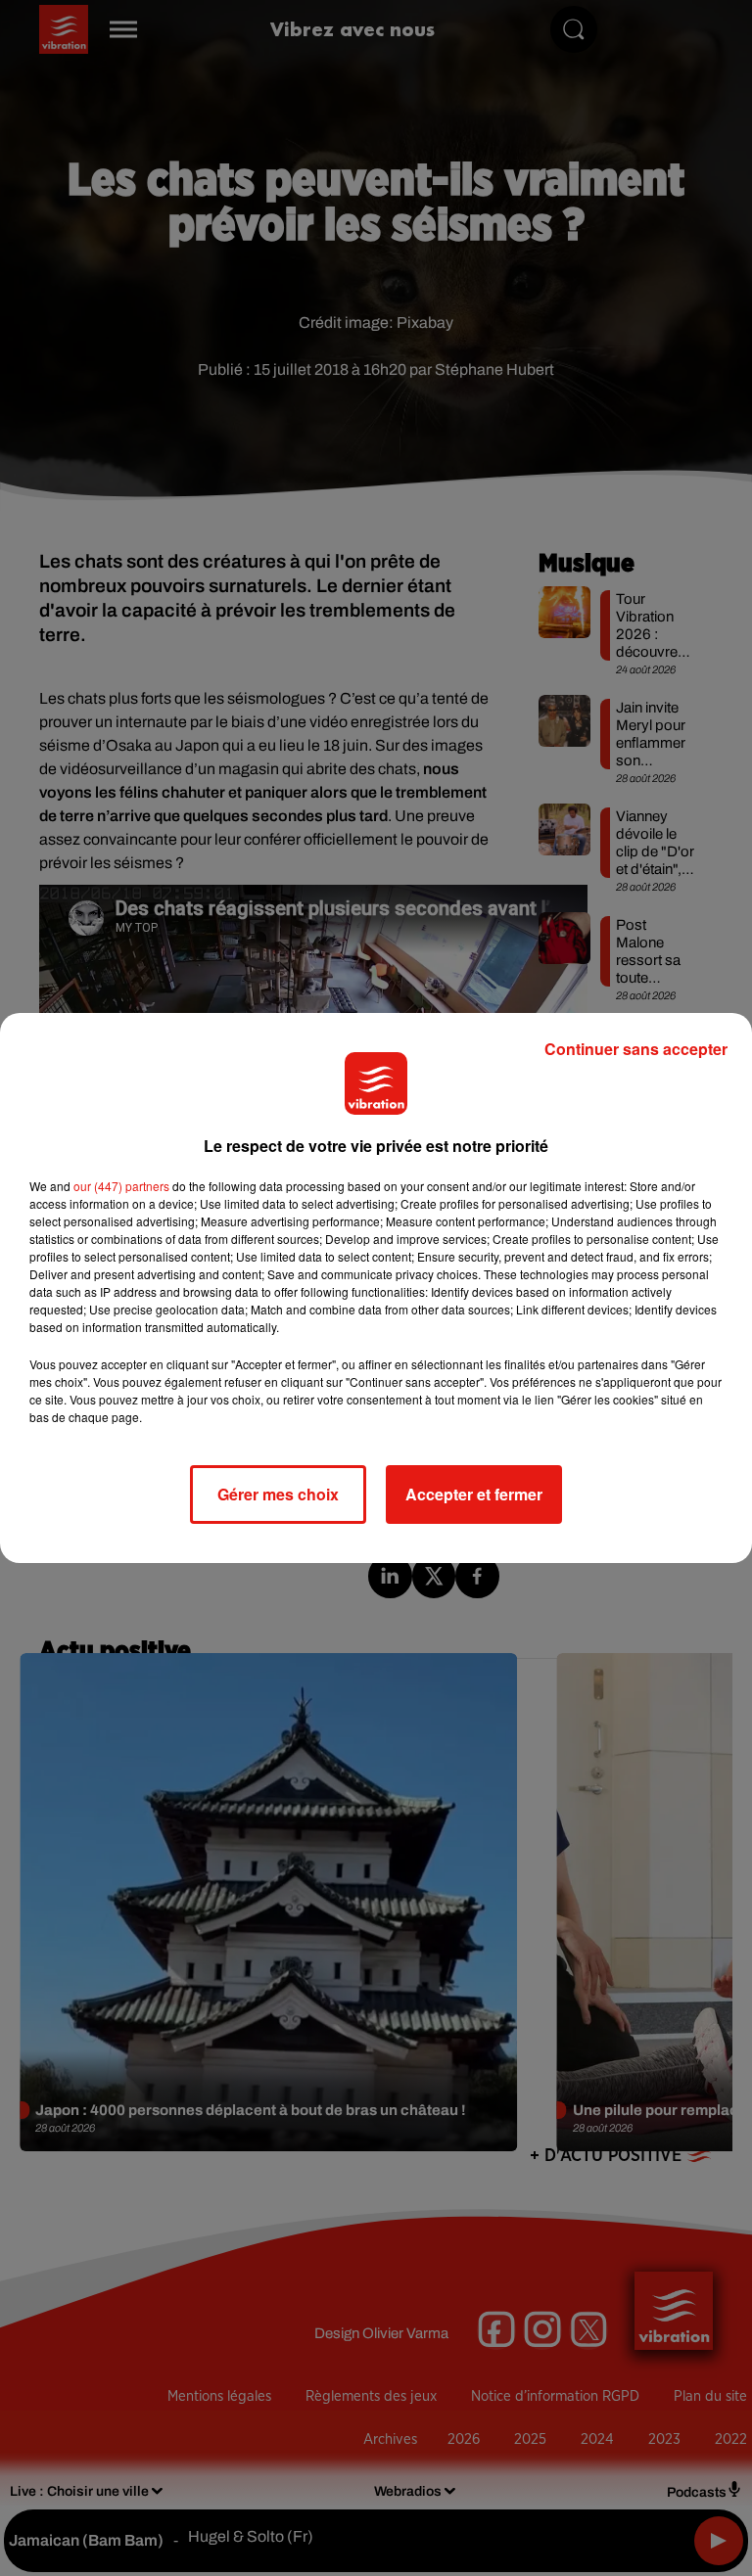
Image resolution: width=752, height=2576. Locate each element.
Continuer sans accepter (636, 1049)
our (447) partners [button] (121, 1186)
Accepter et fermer (474, 1494)
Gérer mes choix (278, 1494)
